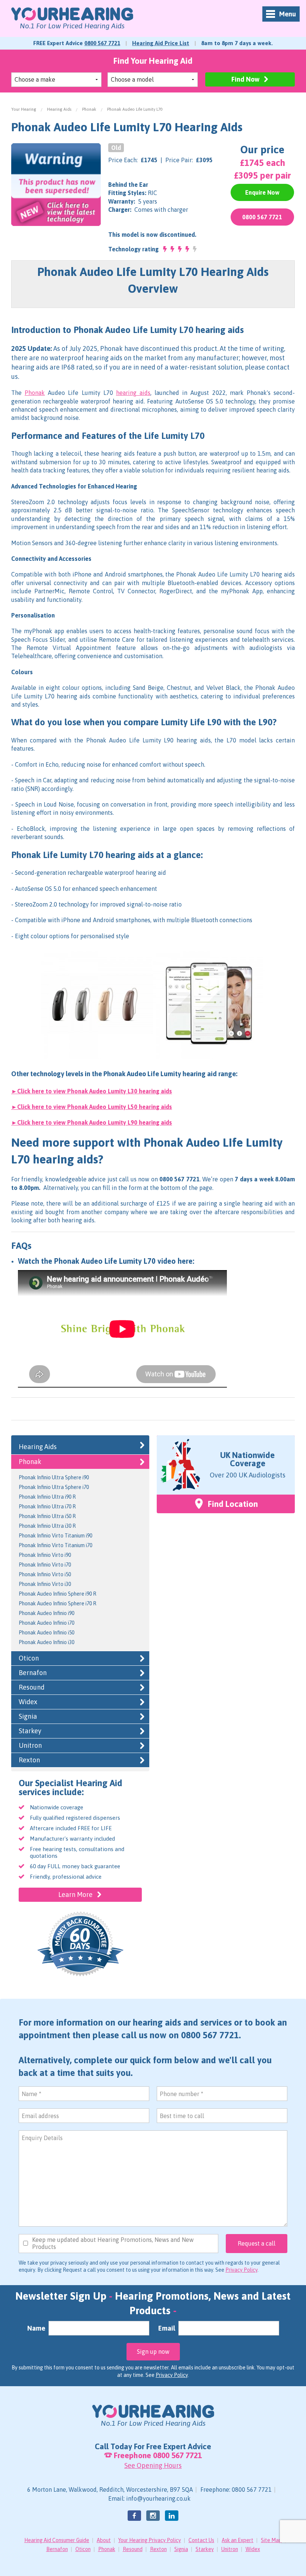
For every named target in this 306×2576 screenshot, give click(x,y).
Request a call (257, 2243)
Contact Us (201, 2540)
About (104, 2540)
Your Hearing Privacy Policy (150, 2540)
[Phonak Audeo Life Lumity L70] (56, 184)
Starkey (30, 1731)
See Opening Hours (153, 2465)
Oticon (29, 1658)
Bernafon (33, 1673)
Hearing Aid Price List (161, 43)
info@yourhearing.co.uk (158, 2498)
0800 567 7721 (102, 43)
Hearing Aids (59, 109)
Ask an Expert (238, 2540)
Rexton (29, 1760)
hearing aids (133, 393)
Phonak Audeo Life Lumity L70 (135, 109)
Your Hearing (24, 109)
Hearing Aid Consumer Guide (57, 2540)
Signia (28, 1716)
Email (167, 2328)
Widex (28, 1702)
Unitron (30, 1745)
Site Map (271, 2540)
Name (36, 2328)
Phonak (89, 109)
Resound (32, 1687)
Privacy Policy (241, 2270)
